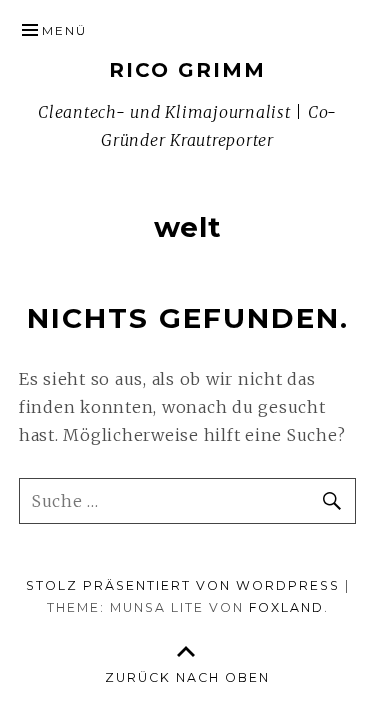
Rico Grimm (187, 70)
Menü (64, 30)
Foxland (286, 607)
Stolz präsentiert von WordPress (183, 585)
